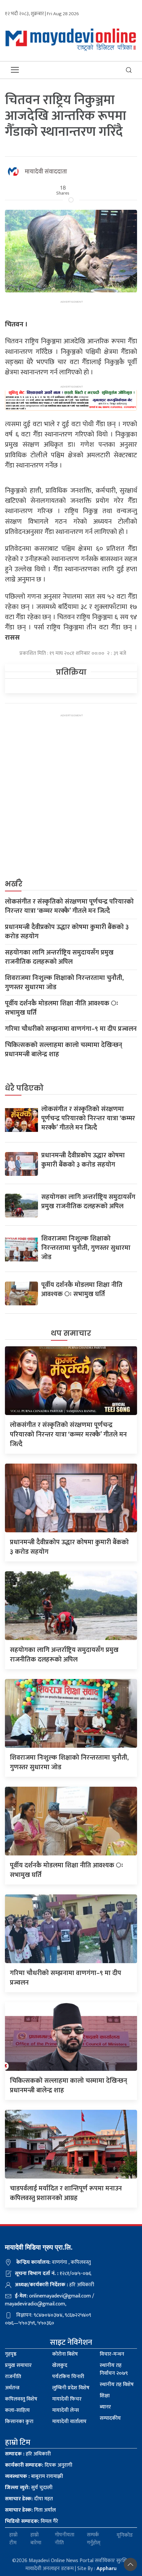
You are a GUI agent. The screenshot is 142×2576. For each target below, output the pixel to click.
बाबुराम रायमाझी (34, 2476)
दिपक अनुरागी (39, 2465)
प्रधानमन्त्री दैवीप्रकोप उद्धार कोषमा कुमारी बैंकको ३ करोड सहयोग (67, 932)
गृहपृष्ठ (11, 2354)
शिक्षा (105, 2396)
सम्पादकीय (110, 2418)
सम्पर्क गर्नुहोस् (94, 2539)
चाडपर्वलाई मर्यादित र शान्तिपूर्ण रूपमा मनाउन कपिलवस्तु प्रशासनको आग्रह (66, 2193)
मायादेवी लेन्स (66, 2410)
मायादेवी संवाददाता (46, 172)
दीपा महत (29, 2499)
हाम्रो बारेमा (36, 2539)
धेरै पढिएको (24, 1088)
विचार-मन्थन (112, 2354)
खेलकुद (60, 2365)
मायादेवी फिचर (67, 2399)
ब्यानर (105, 2407)
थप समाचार (71, 1333)
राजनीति (13, 2377)
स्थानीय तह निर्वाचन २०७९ (114, 2369)
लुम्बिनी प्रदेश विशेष (71, 2388)
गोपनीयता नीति (65, 2539)
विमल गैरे (32, 2521)
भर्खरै (14, 884)
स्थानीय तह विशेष (117, 2385)
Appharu (106, 2569)
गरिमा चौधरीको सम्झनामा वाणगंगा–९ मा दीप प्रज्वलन (71, 1029)
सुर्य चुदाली (29, 2488)
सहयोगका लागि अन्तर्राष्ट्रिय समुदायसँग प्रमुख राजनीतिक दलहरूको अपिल (59, 957)
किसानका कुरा (19, 2422)
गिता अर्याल (30, 2510)
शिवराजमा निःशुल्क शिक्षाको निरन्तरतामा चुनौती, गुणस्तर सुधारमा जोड (64, 983)
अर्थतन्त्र (12, 2388)
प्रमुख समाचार (18, 2365)
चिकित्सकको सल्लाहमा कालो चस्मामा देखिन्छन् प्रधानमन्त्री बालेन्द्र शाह (64, 1050)
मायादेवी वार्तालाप (69, 2422)
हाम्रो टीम (13, 2539)
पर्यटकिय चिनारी (68, 2377)
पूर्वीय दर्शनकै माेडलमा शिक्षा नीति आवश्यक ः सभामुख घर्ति (62, 1008)
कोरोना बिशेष (65, 2354)
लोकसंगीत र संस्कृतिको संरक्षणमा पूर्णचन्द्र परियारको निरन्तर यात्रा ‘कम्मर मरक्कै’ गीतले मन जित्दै (69, 906)
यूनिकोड (125, 2535)
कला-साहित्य (17, 2410)
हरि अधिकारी (28, 2454)
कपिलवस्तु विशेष (21, 2399)
